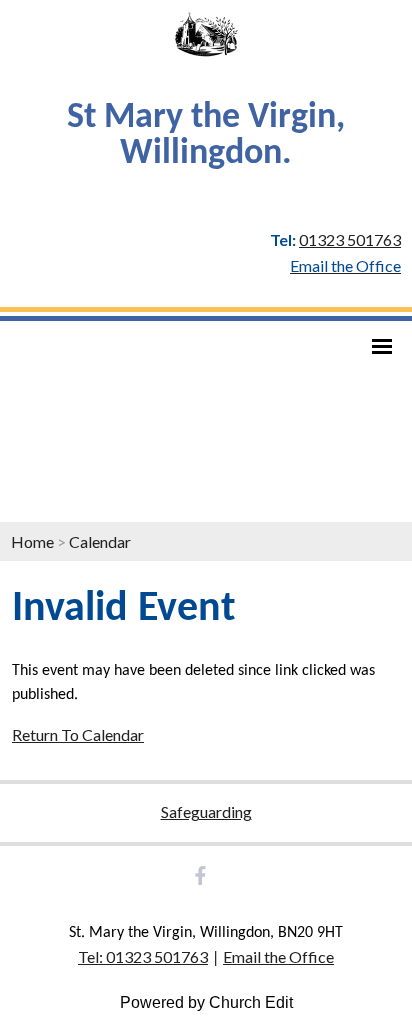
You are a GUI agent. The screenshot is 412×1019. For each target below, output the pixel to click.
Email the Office (278, 956)
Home (32, 541)
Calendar (100, 541)
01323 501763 (350, 239)
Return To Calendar (78, 734)
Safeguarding (206, 811)
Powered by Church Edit (206, 1002)
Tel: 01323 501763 (143, 956)
